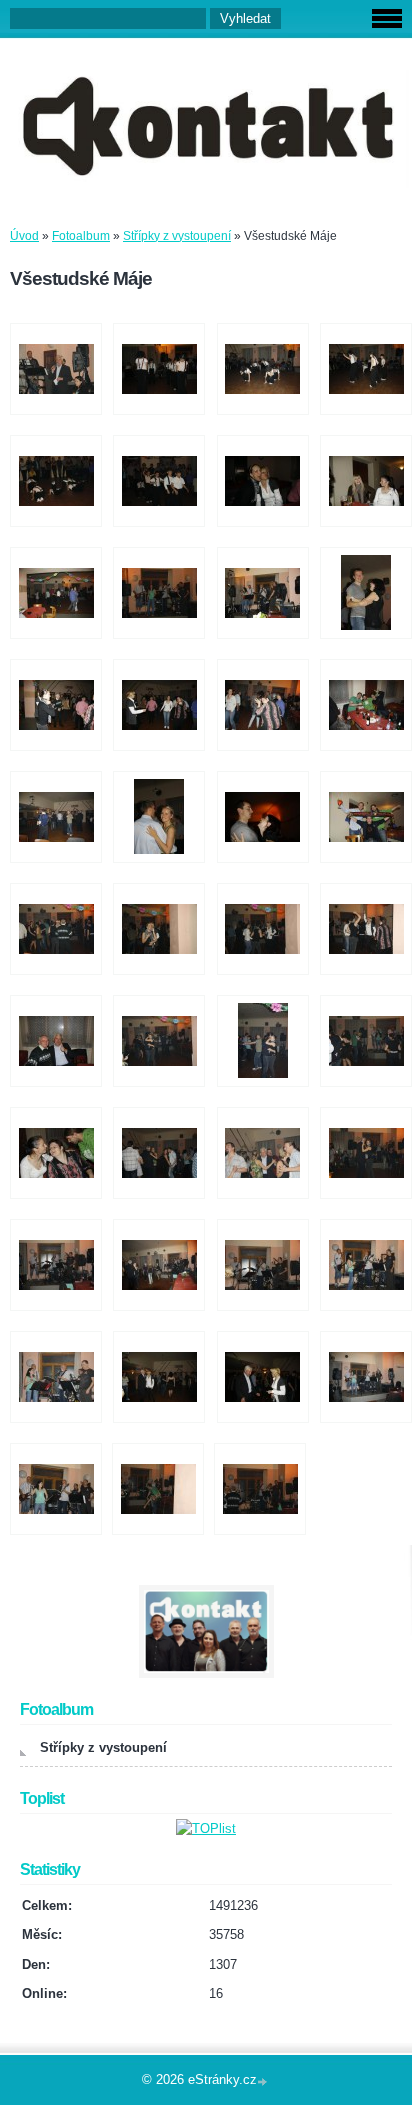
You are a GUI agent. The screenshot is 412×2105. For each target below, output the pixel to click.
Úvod (24, 236)
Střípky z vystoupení (177, 236)
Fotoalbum (81, 236)
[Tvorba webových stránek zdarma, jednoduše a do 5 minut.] (264, 2081)
